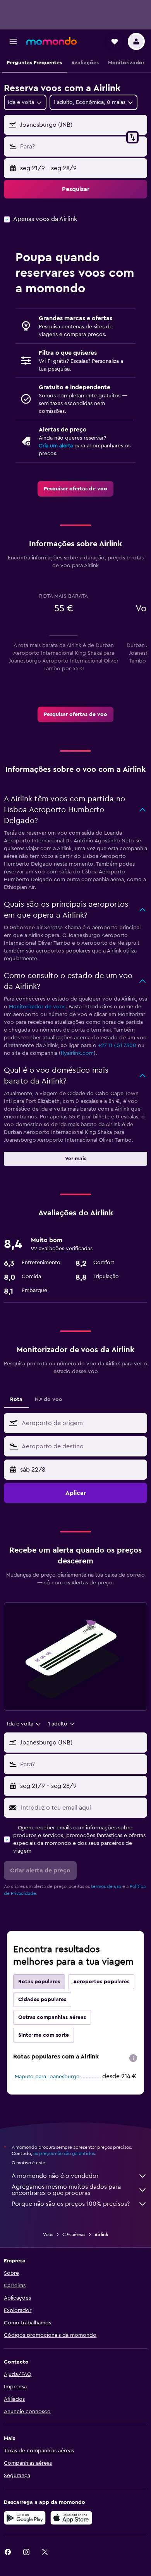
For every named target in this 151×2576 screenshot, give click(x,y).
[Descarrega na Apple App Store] (71, 2518)
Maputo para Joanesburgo (47, 2077)
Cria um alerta (56, 446)
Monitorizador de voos (37, 1007)
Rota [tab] (16, 1399)
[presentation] (133, 2058)
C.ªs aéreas (74, 2234)
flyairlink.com (77, 1053)
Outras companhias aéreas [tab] (52, 2017)
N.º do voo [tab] (49, 1399)
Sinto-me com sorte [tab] (44, 2035)
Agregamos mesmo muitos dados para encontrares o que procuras (66, 2190)
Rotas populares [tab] (39, 1982)
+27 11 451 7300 (117, 1046)
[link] (75, 489)
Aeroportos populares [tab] (101, 1982)
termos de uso (106, 1886)
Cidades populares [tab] (42, 2000)
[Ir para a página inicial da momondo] (51, 41)
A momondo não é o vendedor (55, 2176)
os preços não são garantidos (64, 2153)
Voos (48, 2234)
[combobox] (82, 1423)
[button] (13, 41)
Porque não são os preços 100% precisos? (71, 2204)
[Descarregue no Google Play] (25, 2518)
